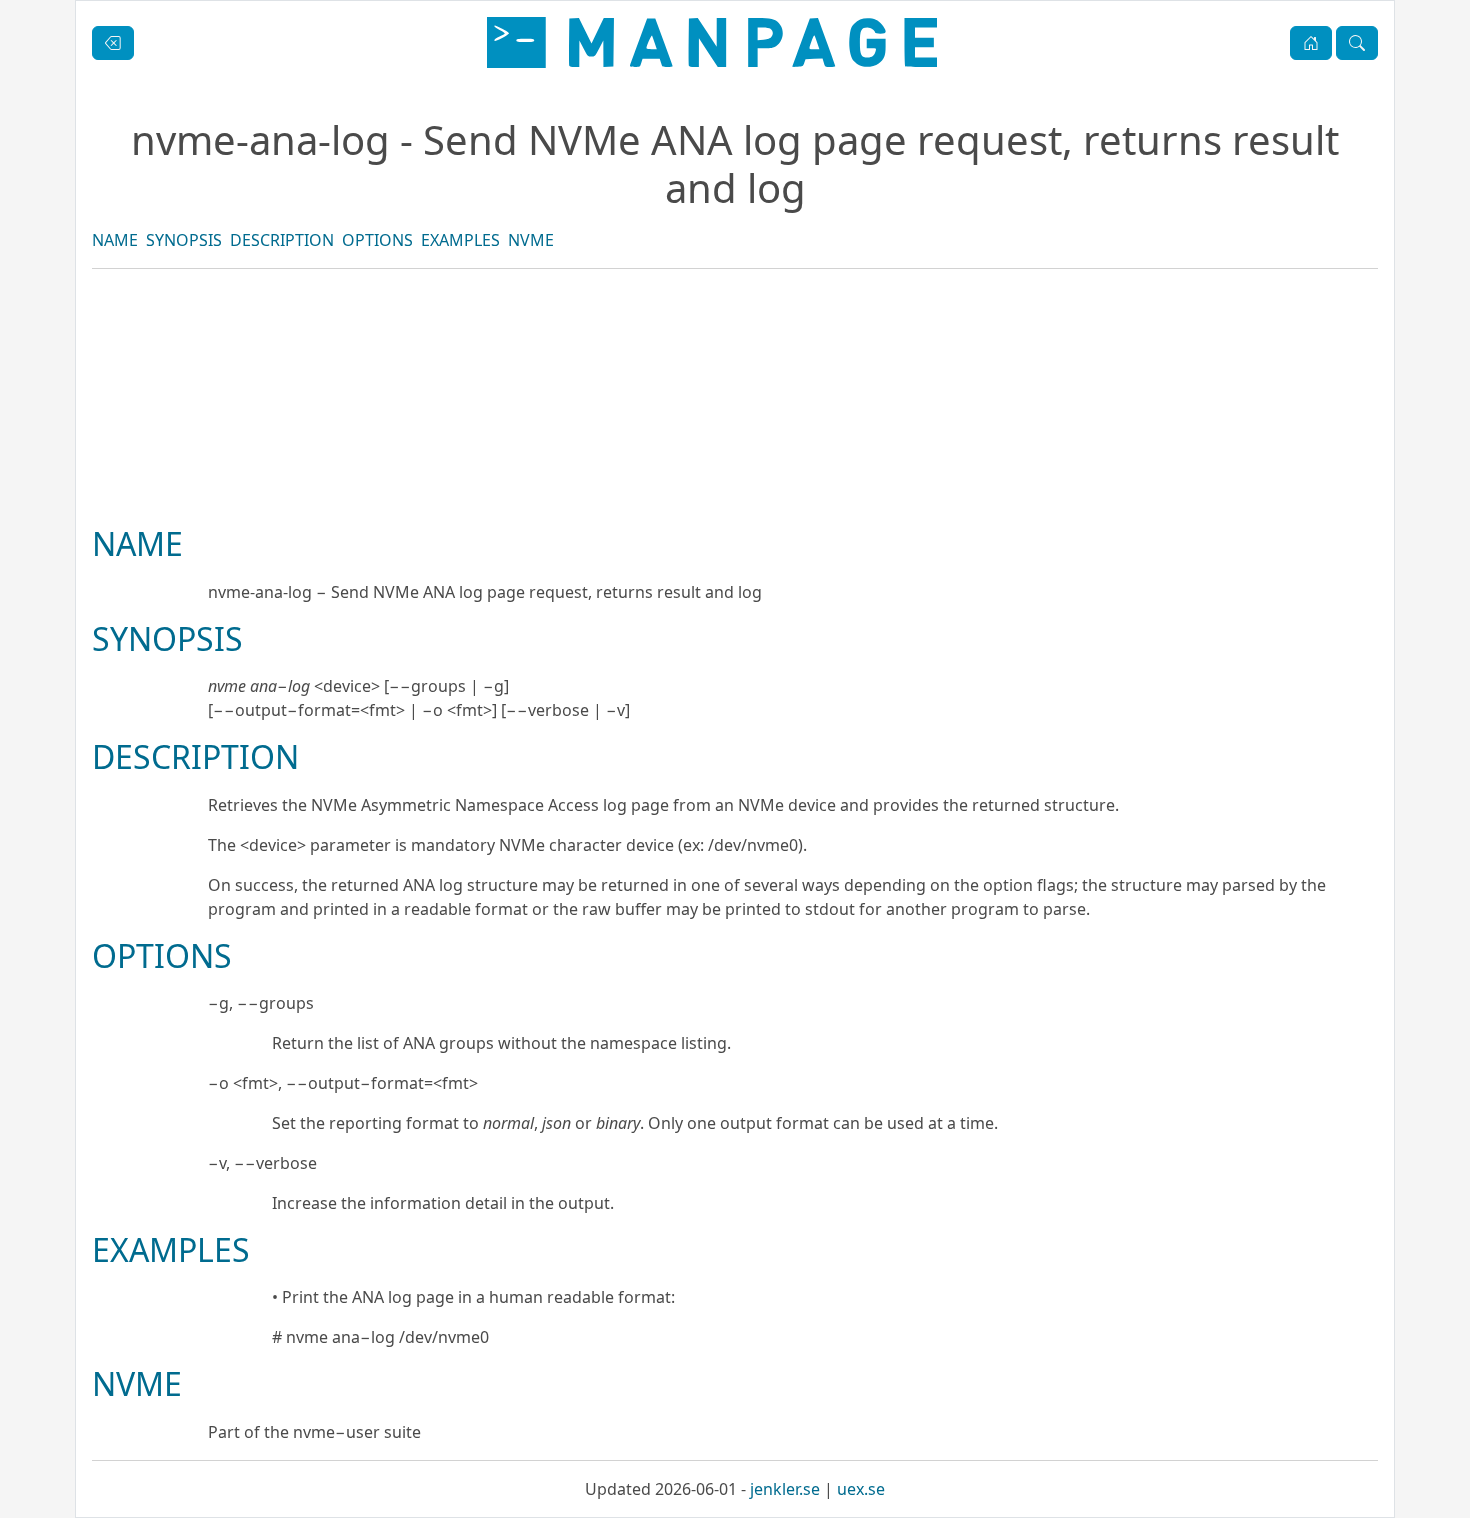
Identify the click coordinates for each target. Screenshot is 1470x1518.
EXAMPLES (460, 240)
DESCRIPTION (282, 240)
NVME (531, 240)
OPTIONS (377, 240)
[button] (1311, 43)
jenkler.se (785, 1489)
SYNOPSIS (184, 240)
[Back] (113, 43)
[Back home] (712, 42)
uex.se (861, 1489)
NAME (115, 240)
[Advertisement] (735, 465)
